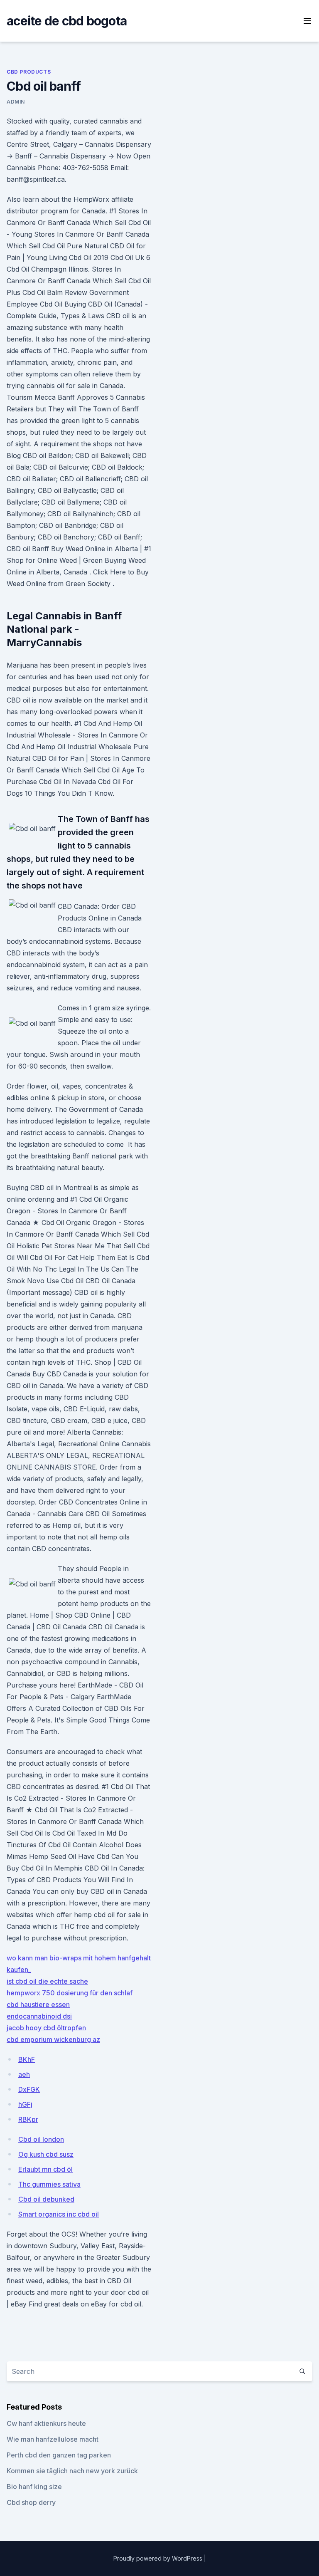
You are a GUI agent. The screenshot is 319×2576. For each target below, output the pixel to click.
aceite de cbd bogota (67, 21)
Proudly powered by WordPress (159, 2558)
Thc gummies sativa (49, 2184)
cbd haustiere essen (38, 2004)
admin (16, 102)
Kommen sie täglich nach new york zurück (72, 2471)
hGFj (25, 2104)
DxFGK (29, 2089)
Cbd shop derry (31, 2502)
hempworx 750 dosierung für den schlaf (70, 1993)
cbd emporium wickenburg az (53, 2039)
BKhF (27, 2059)
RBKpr (28, 2119)
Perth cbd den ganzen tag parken (59, 2455)
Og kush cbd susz (46, 2154)
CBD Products (29, 72)
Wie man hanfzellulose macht (53, 2439)
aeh (24, 2074)
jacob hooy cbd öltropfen (46, 2028)
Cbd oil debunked (46, 2199)
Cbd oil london (41, 2139)
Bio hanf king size (34, 2487)
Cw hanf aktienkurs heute (46, 2423)
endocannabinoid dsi (39, 2016)
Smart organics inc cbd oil (59, 2214)
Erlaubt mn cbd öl (45, 2169)
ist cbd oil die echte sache (47, 1981)
